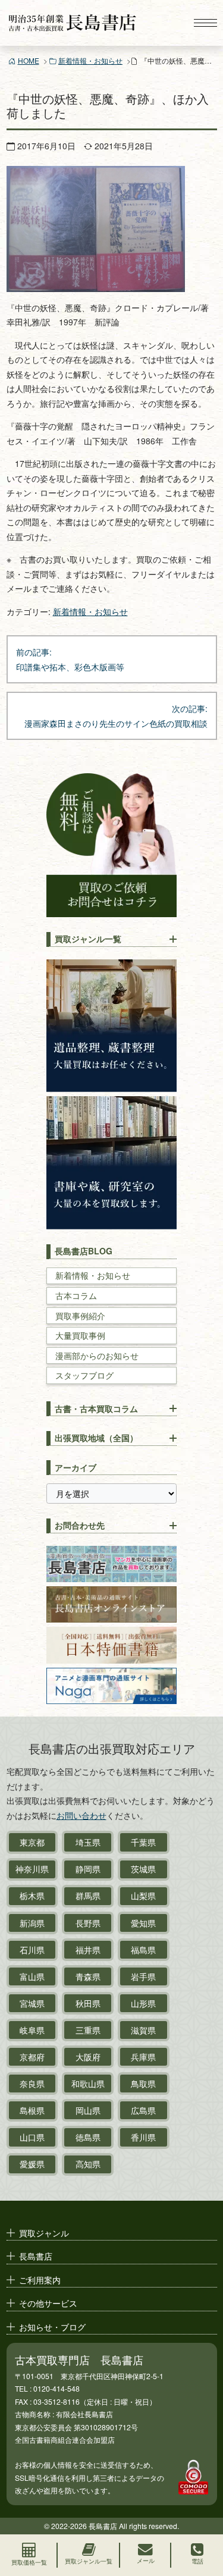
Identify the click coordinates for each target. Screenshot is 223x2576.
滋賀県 (143, 2030)
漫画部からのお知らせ (97, 1356)
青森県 (88, 1976)
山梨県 (143, 1896)
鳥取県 (143, 2084)
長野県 (88, 1923)
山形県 (143, 2003)
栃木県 (32, 1896)
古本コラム (76, 1296)
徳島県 (88, 2137)
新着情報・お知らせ (90, 60)
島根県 (32, 2110)
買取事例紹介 (80, 1316)
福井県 (88, 1950)
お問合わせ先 (80, 1525)
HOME (29, 60)
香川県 (143, 2137)
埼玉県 (88, 1842)
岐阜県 (32, 2030)
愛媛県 (32, 2164)
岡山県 (88, 2110)
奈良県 (32, 2084)
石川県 (32, 1950)
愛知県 (143, 1923)
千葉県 (143, 1842)
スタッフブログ (84, 1375)
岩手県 (143, 1976)
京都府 (32, 2057)
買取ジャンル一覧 (88, 939)
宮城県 (32, 2003)
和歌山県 (88, 2084)
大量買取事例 (80, 1336)
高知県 (88, 2164)
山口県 (32, 2137)
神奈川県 (32, 1869)
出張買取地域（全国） (96, 1438)
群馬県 (88, 1896)
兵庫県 (143, 2057)
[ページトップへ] (203, 2514)
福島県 (143, 1950)
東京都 (32, 1842)
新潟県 (32, 1923)
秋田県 (88, 2003)
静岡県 (88, 1869)
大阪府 (88, 2057)
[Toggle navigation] (205, 23)
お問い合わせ (81, 1815)
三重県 (88, 2030)
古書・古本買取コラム (96, 1408)
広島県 (143, 2110)
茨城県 (143, 1869)
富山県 (32, 1976)
